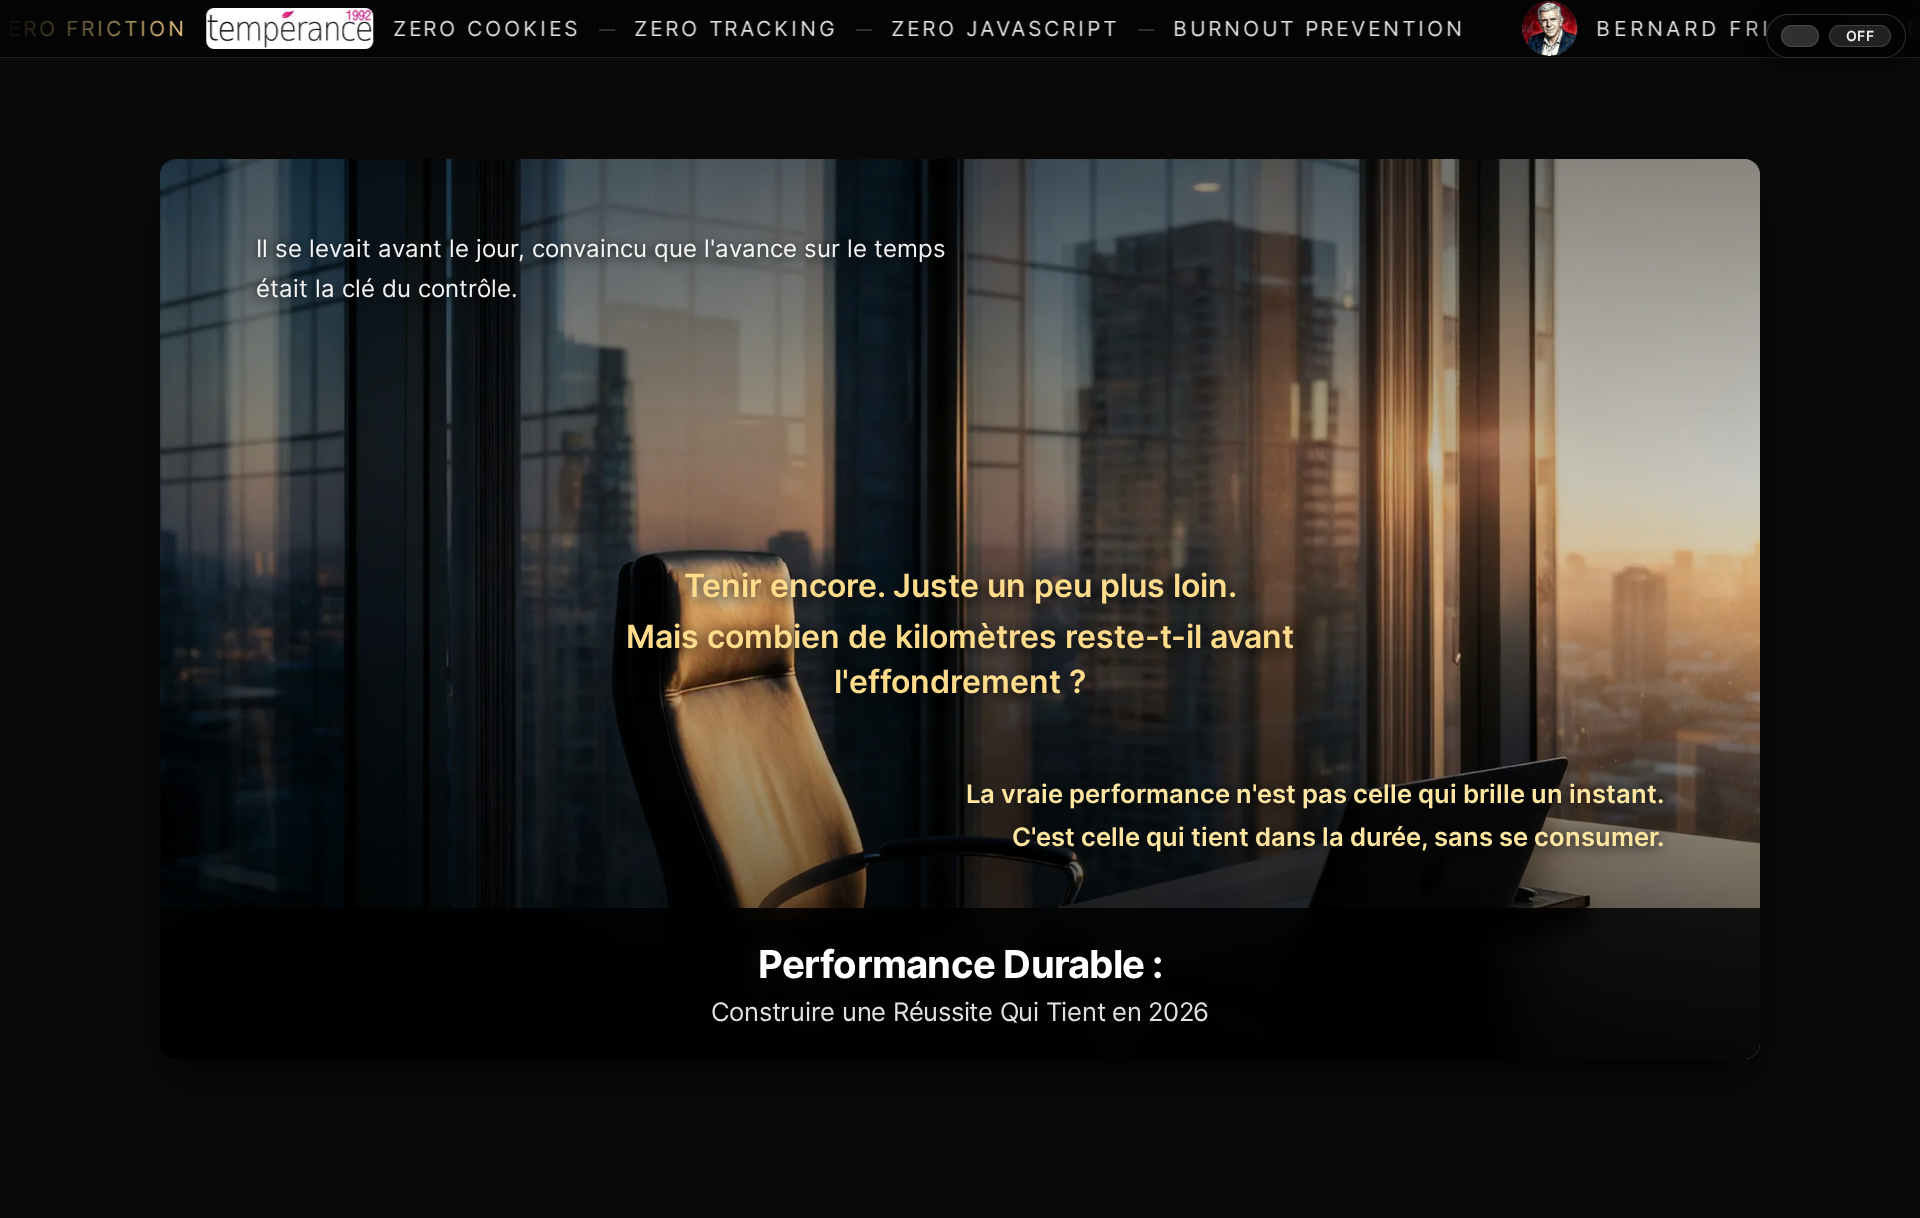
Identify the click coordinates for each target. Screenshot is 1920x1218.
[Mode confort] (1836, 36)
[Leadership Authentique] (960, 609)
